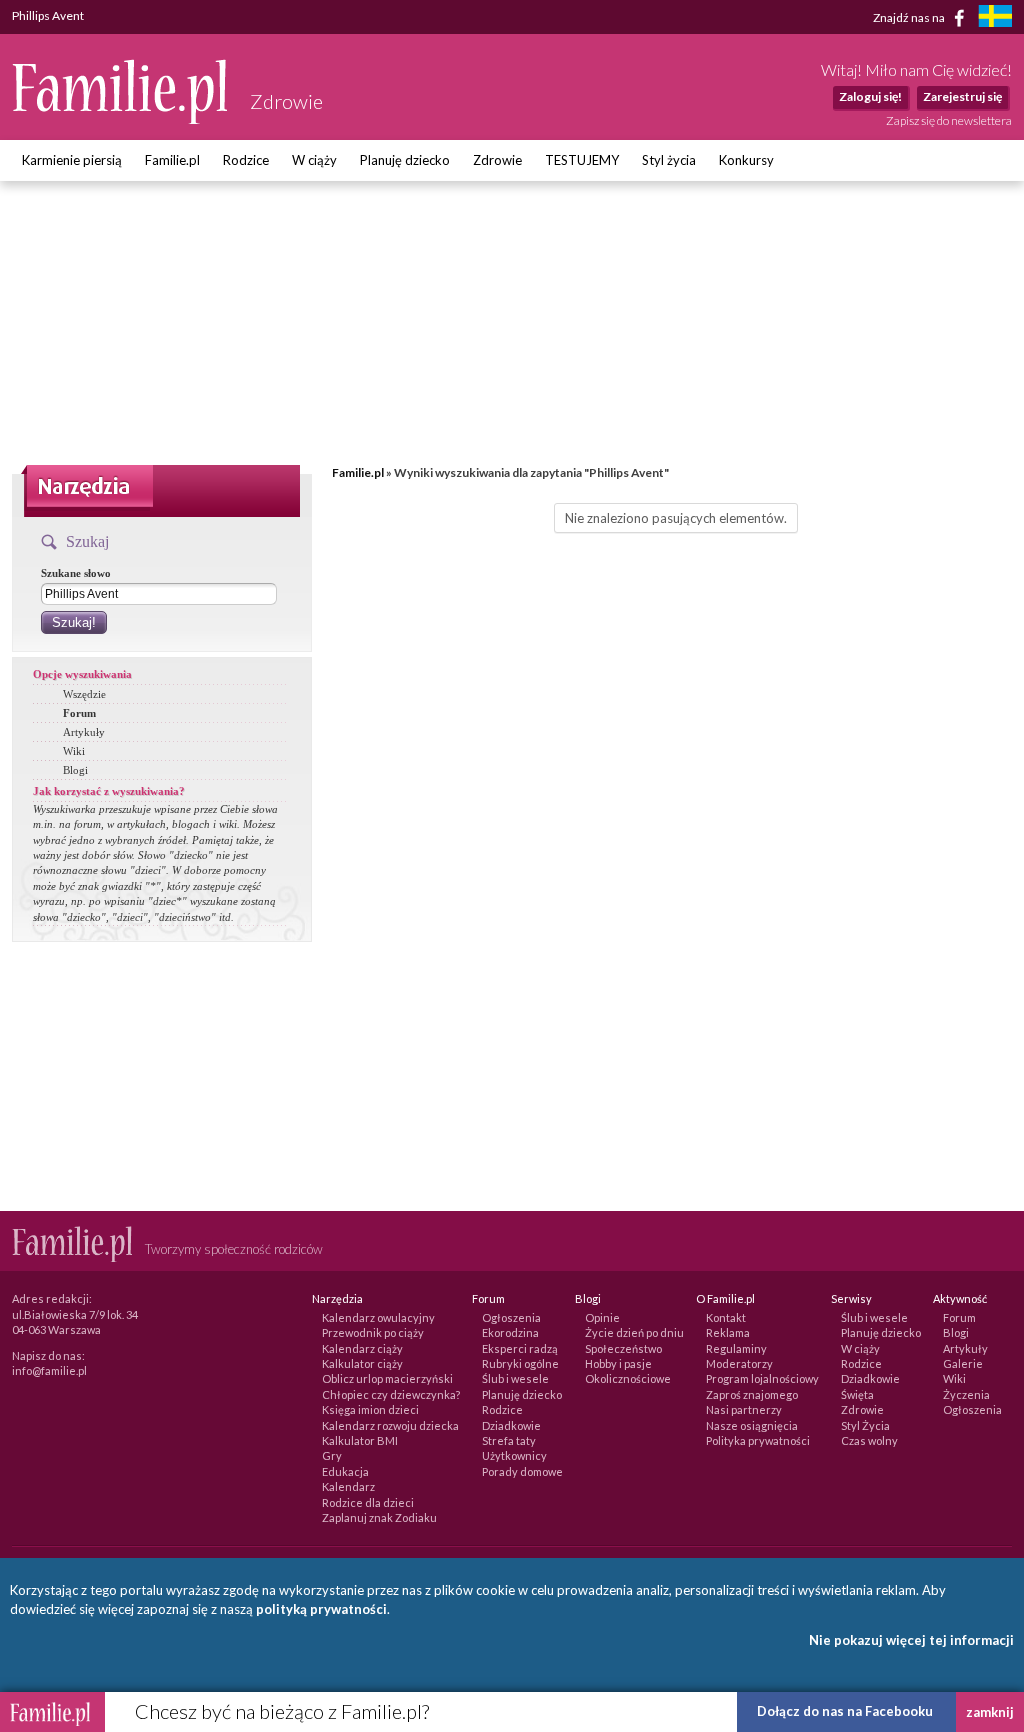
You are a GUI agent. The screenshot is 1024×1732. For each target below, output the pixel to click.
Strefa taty (509, 1440)
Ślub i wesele (515, 1378)
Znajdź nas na (910, 16)
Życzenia (966, 1394)
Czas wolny (869, 1440)
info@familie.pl (49, 1370)
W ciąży (314, 160)
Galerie (963, 1363)
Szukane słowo (76, 573)
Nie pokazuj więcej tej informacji (911, 1640)
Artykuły (84, 732)
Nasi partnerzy (744, 1409)
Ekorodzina (510, 1332)
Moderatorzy (739, 1363)
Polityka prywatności (758, 1440)
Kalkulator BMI (360, 1440)
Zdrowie (497, 160)
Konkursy (746, 160)
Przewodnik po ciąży (373, 1332)
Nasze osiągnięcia (752, 1425)
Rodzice (246, 160)
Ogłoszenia (511, 1317)
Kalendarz (348, 1486)
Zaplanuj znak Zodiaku (379, 1517)
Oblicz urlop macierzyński (387, 1378)
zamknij (990, 1712)
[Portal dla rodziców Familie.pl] (121, 119)
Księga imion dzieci (370, 1409)
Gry (332, 1455)
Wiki (74, 751)
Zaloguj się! (870, 96)
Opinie (602, 1317)
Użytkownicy (514, 1455)
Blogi (75, 770)
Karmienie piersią (72, 160)
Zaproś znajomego (752, 1394)
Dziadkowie (511, 1425)
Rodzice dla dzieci (368, 1502)
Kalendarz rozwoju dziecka (390, 1425)
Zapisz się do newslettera (949, 120)
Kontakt (726, 1317)
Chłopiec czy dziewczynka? (391, 1394)
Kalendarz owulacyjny (378, 1317)
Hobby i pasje (618, 1363)
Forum (79, 713)
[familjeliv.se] (995, 18)
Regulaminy (736, 1348)
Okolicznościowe (628, 1378)
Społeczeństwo (623, 1348)
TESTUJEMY (582, 160)
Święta (857, 1394)
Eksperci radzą (520, 1348)
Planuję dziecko (405, 160)
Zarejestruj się (962, 96)
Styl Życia (865, 1425)
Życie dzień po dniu (634, 1332)
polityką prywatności (321, 1609)
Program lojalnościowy (762, 1378)
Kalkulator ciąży (362, 1363)
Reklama (728, 1332)
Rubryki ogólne (520, 1363)
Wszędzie (84, 694)
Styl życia (669, 160)
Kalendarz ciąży (362, 1348)
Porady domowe (522, 1471)
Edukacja (345, 1471)
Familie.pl (172, 160)
